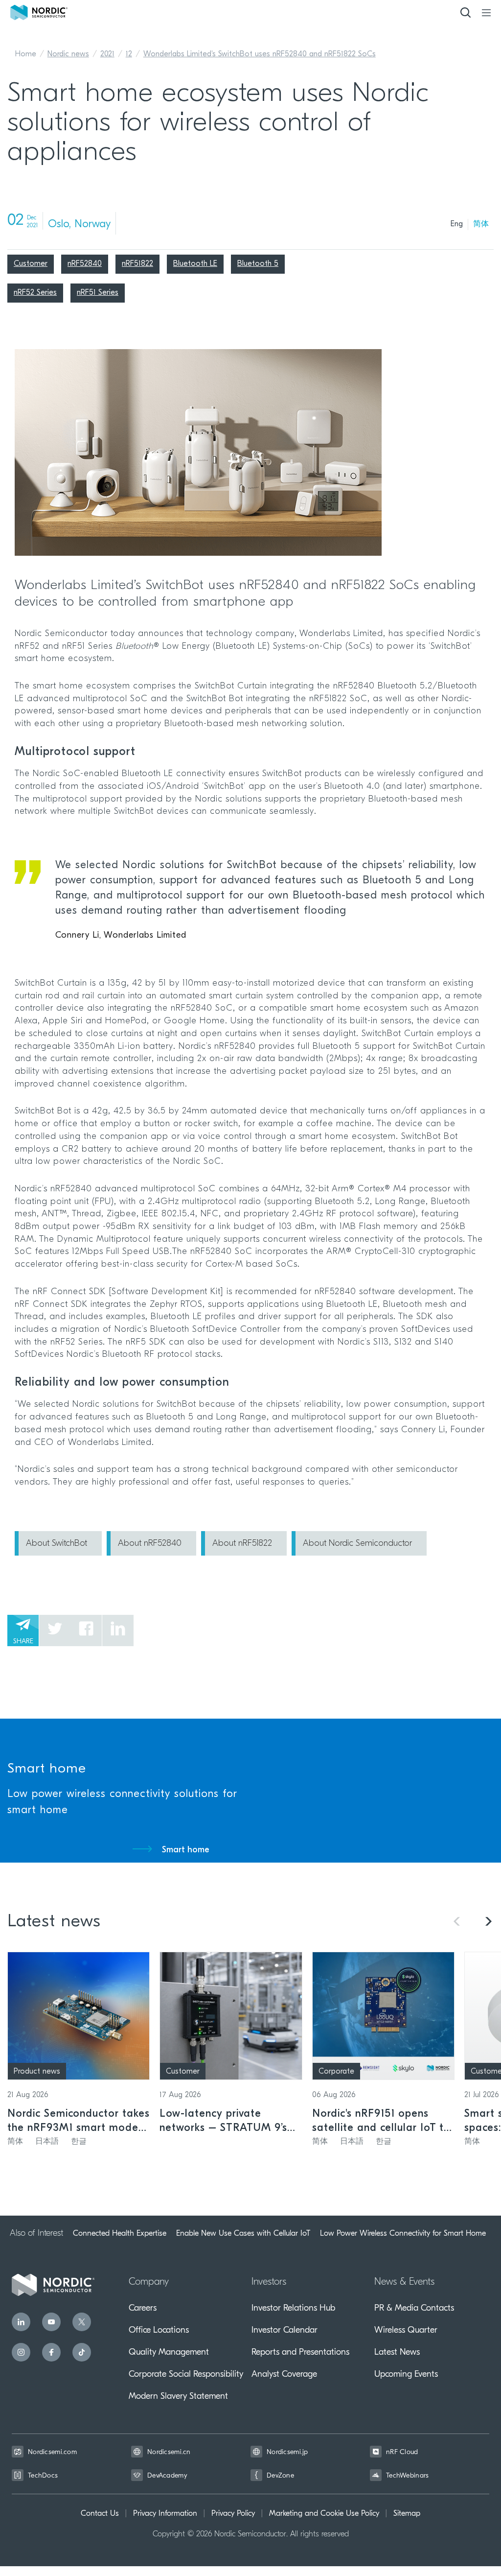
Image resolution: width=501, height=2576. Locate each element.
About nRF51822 (242, 1544)
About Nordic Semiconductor (357, 1544)
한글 (79, 2142)
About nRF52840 (150, 1544)
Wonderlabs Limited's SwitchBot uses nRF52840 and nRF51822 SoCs (260, 54)
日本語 (47, 2142)
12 (129, 54)
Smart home (186, 1850)
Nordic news (68, 54)
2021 (107, 54)
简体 (481, 224)
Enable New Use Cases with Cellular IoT (243, 2233)
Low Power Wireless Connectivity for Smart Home (403, 2233)
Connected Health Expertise (120, 2233)
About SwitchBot (57, 1544)
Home (26, 54)
